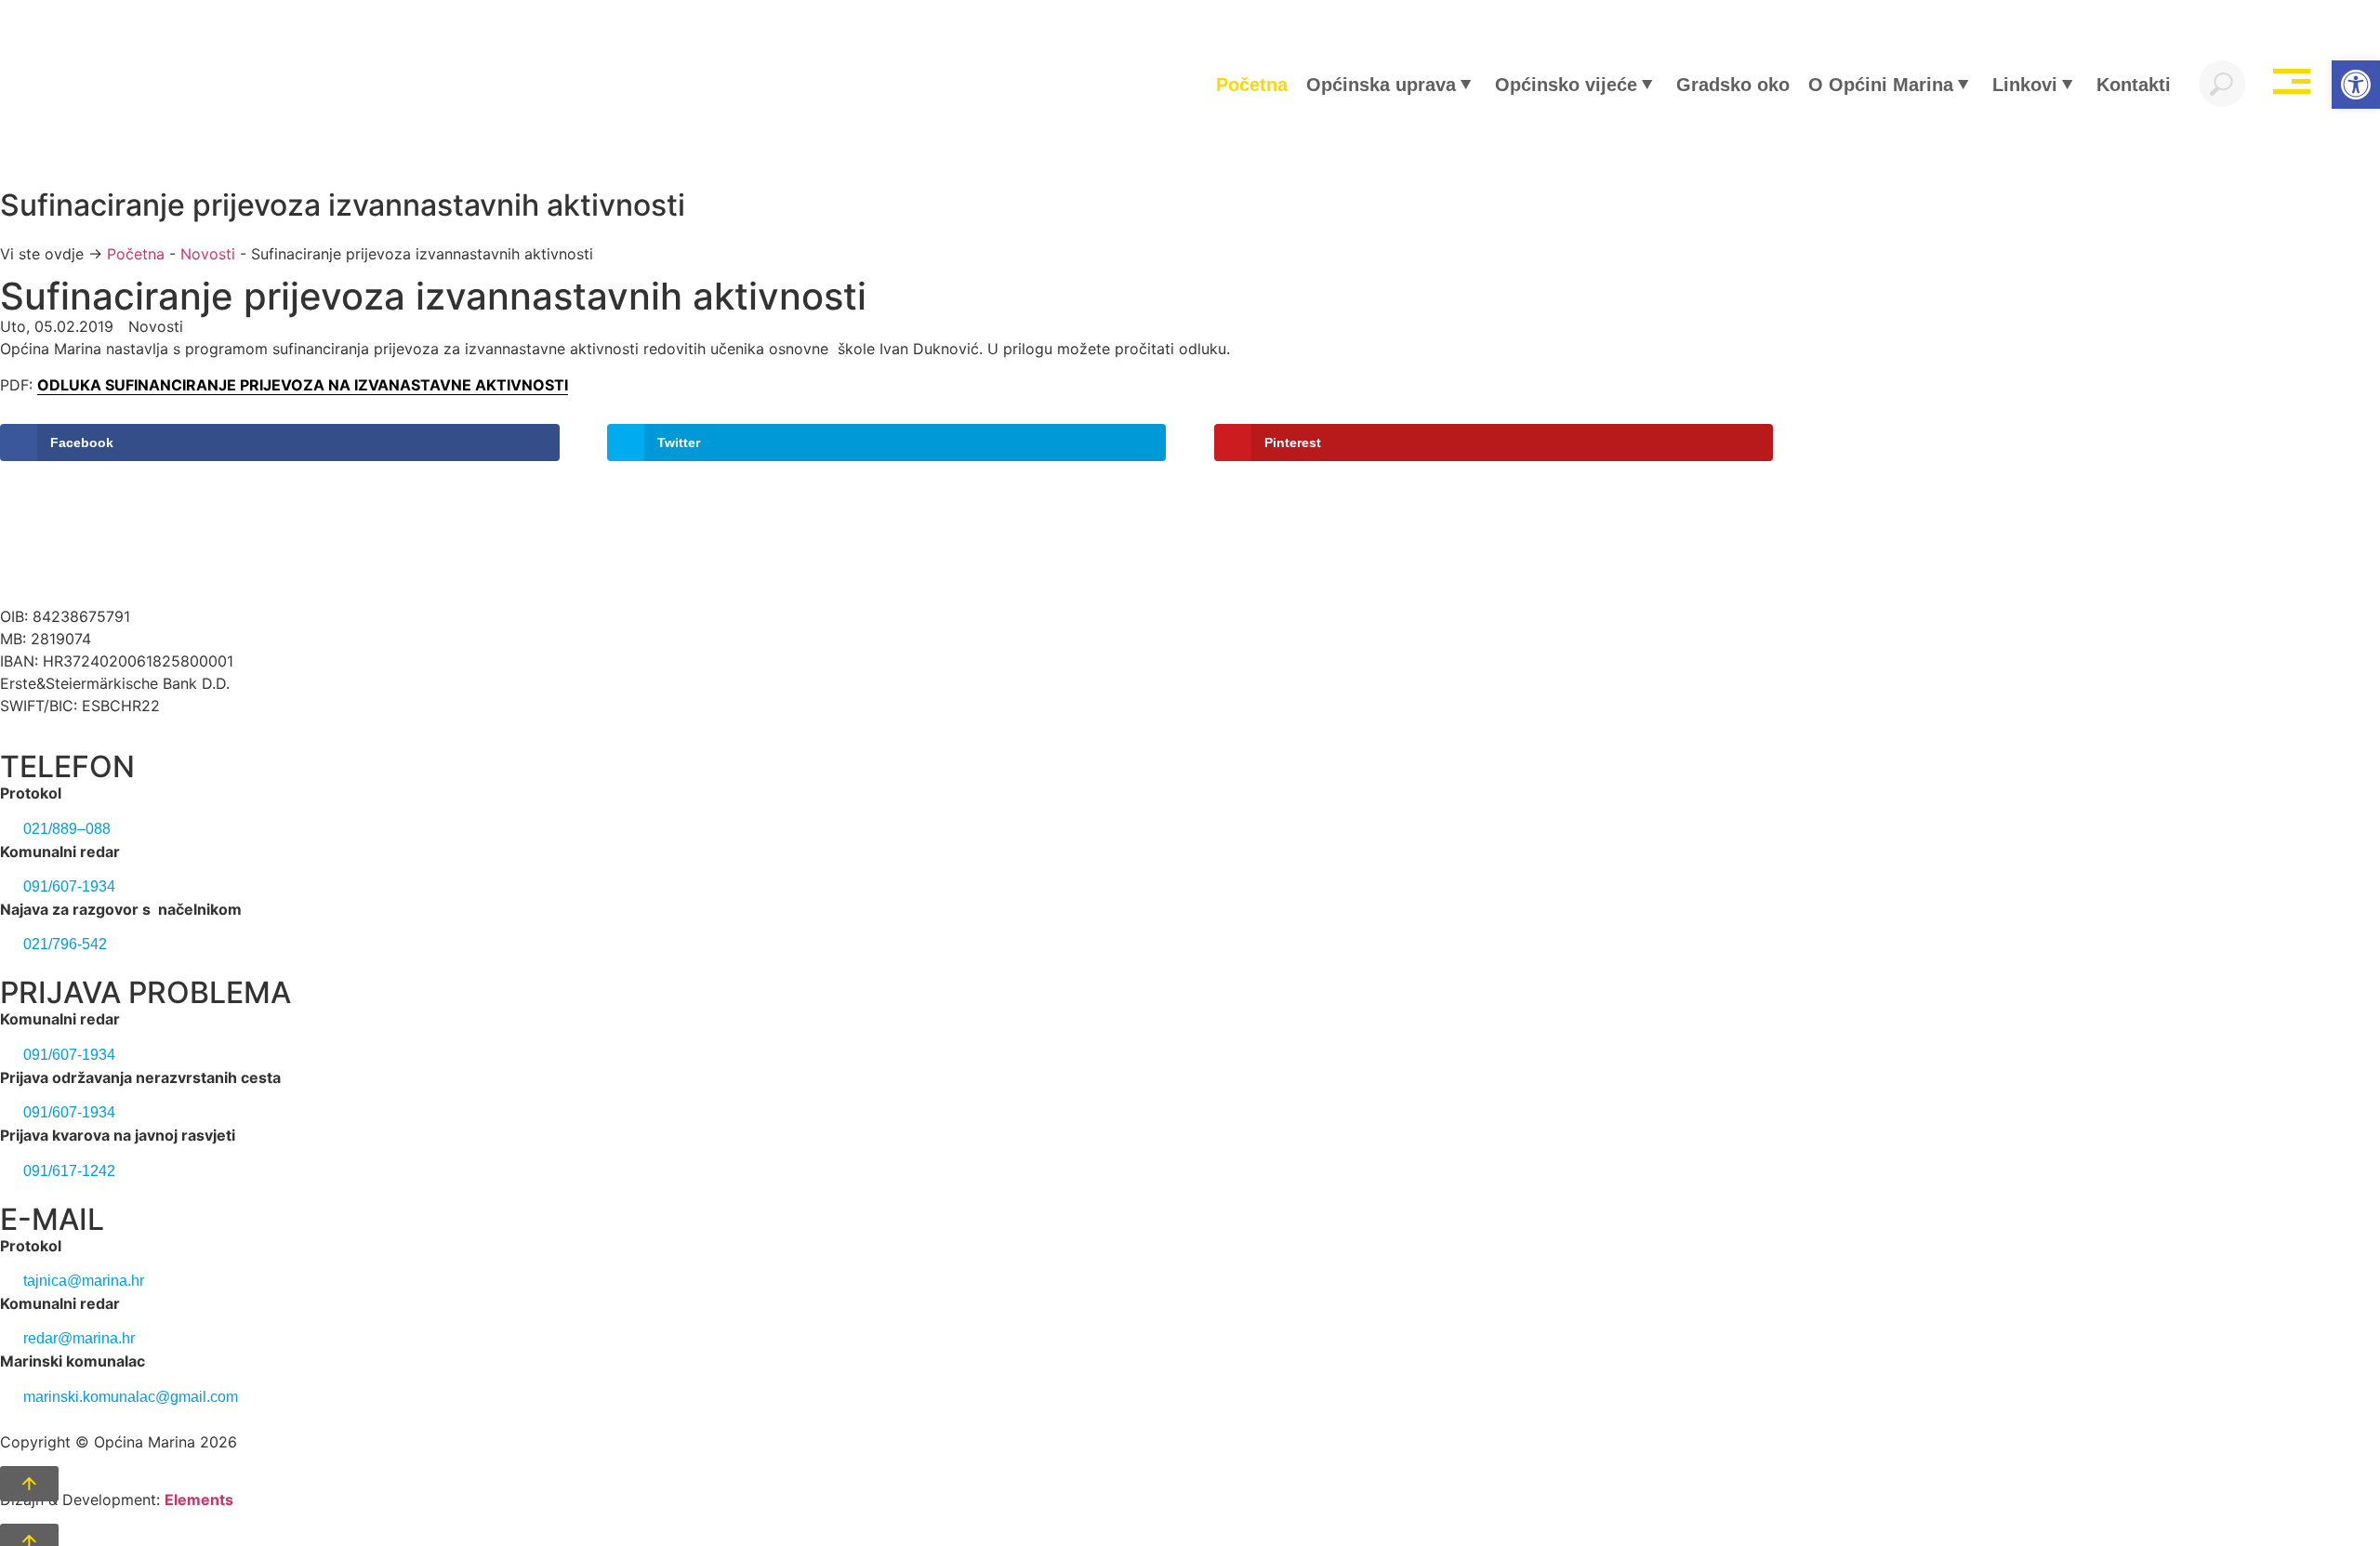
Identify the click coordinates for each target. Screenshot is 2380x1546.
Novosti (208, 254)
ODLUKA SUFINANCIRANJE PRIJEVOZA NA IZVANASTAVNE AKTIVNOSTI (303, 385)
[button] (2356, 85)
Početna (136, 254)
